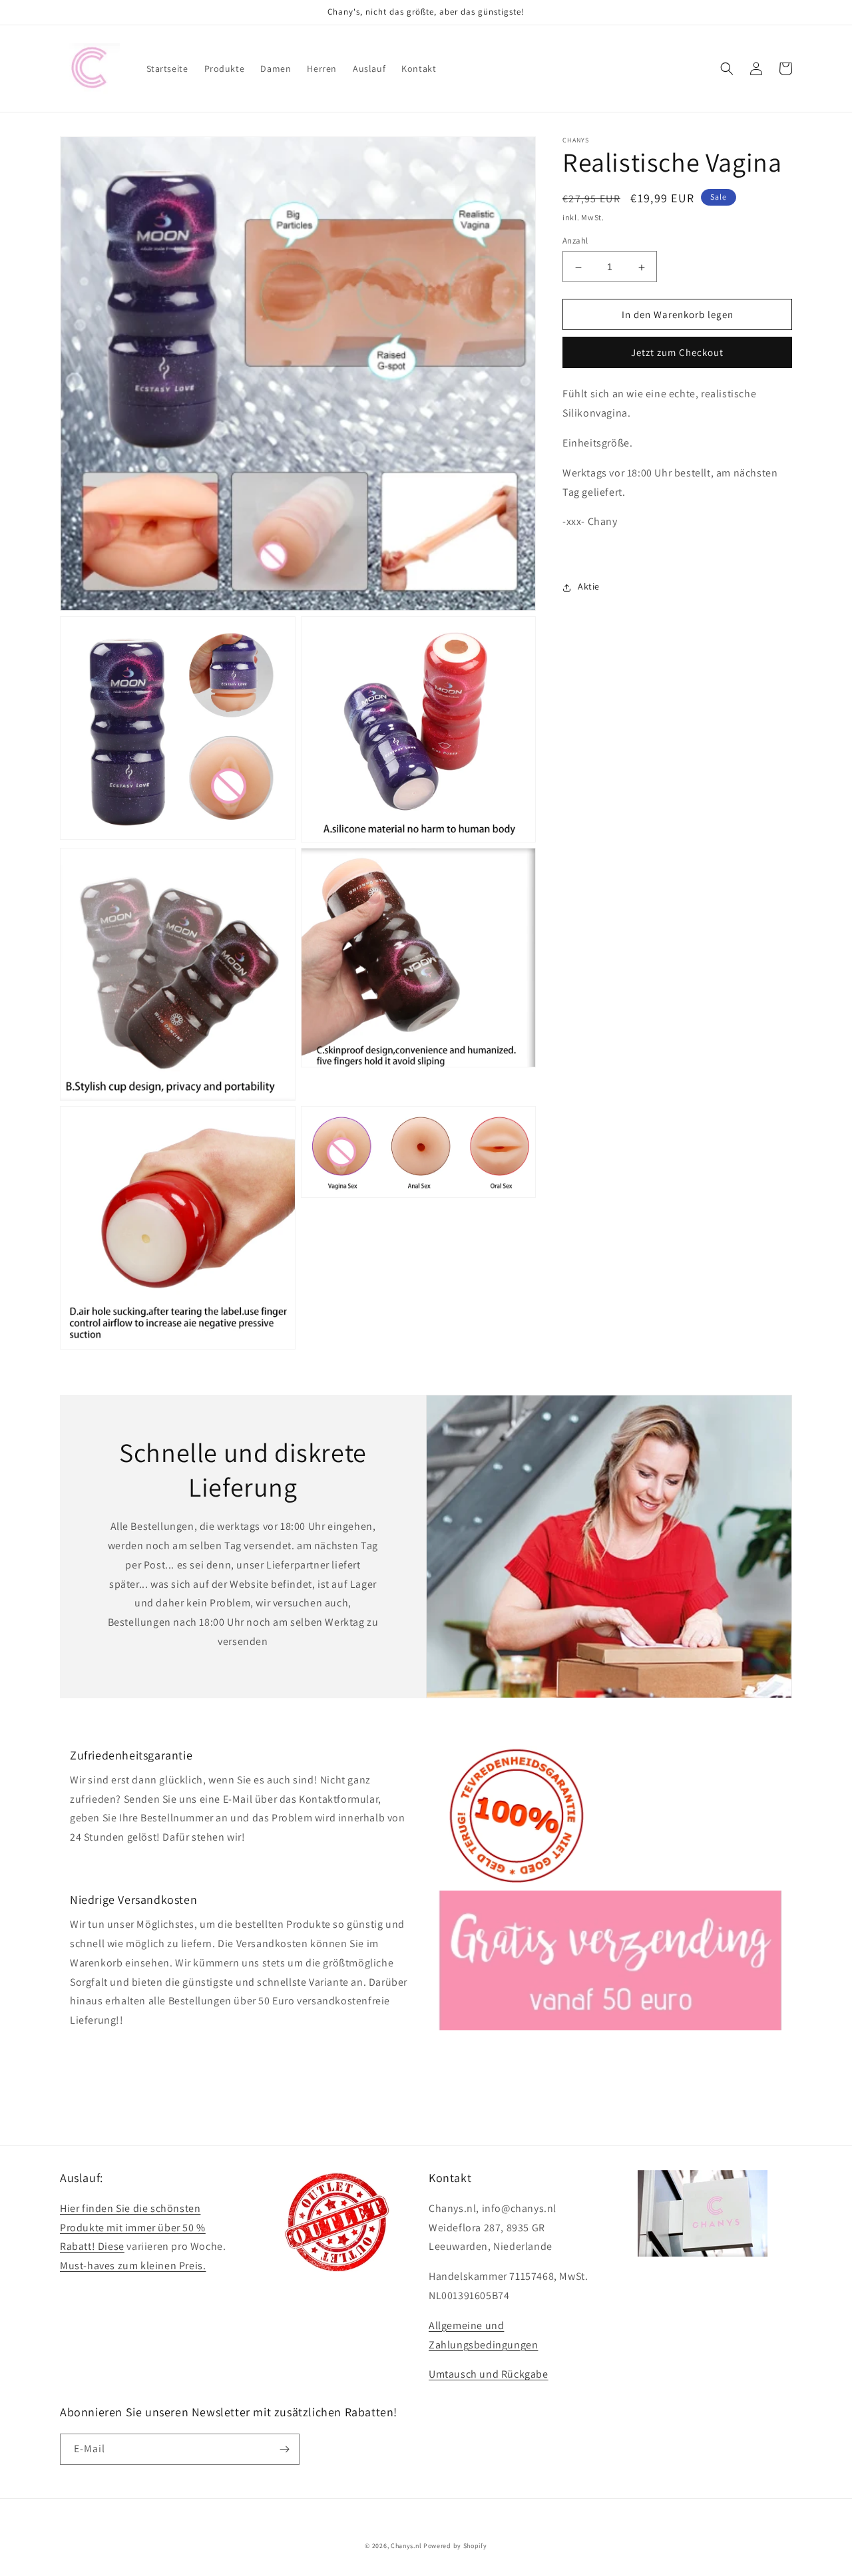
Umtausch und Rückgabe (489, 2374)
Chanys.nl (406, 2546)
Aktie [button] (589, 587)
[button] (727, 69)
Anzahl (575, 241)
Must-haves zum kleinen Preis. (133, 2266)
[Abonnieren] (284, 2449)
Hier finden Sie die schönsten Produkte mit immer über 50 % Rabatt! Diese (133, 2228)
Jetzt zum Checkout (677, 353)
